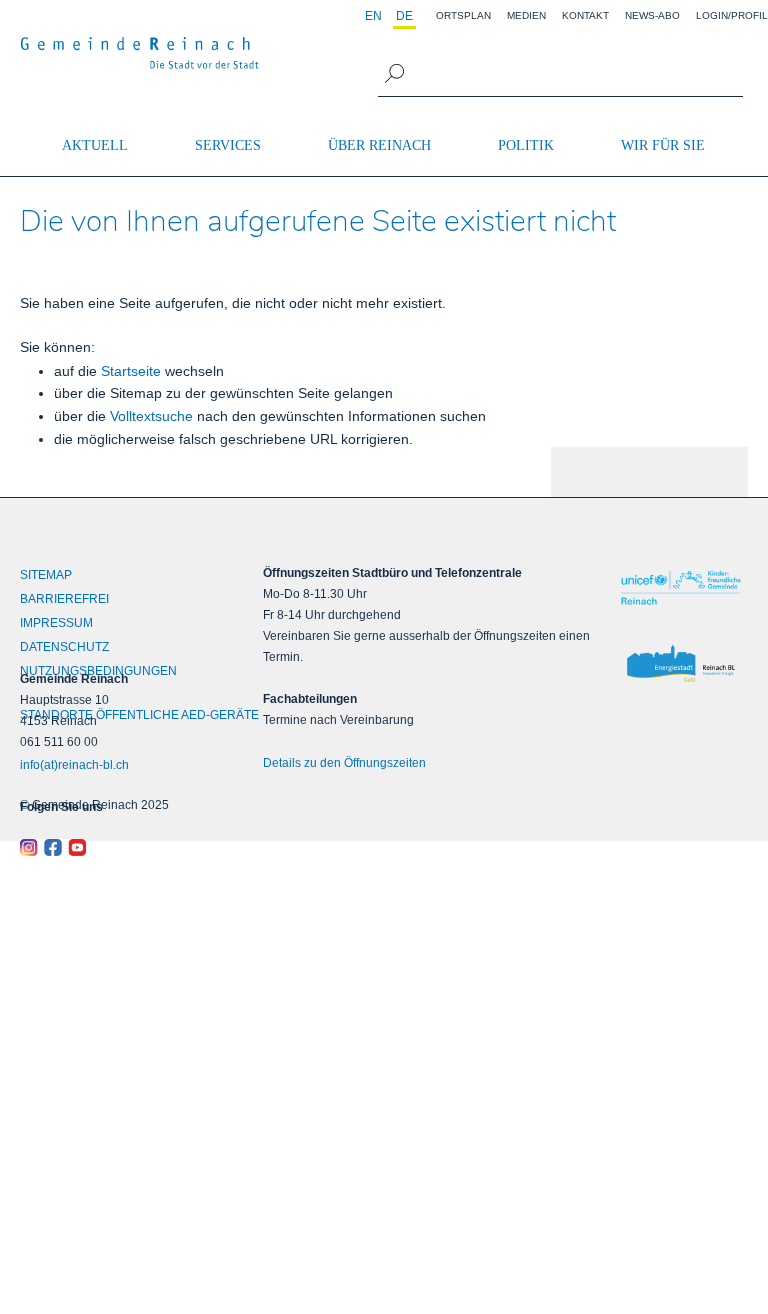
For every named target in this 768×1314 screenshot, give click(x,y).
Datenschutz (64, 647)
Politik (526, 145)
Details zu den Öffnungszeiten (344, 763)
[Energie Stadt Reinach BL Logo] (680, 664)
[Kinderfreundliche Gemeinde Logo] (680, 587)
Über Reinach (379, 145)
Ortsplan (463, 15)
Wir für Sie (663, 145)
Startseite (131, 371)
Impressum (56, 623)
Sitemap (46, 575)
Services (228, 145)
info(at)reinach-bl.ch (74, 765)
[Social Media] (111, 848)
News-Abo (652, 15)
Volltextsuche (151, 416)
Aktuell (95, 145)
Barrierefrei (64, 599)
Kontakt (585, 15)
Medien (526, 15)
